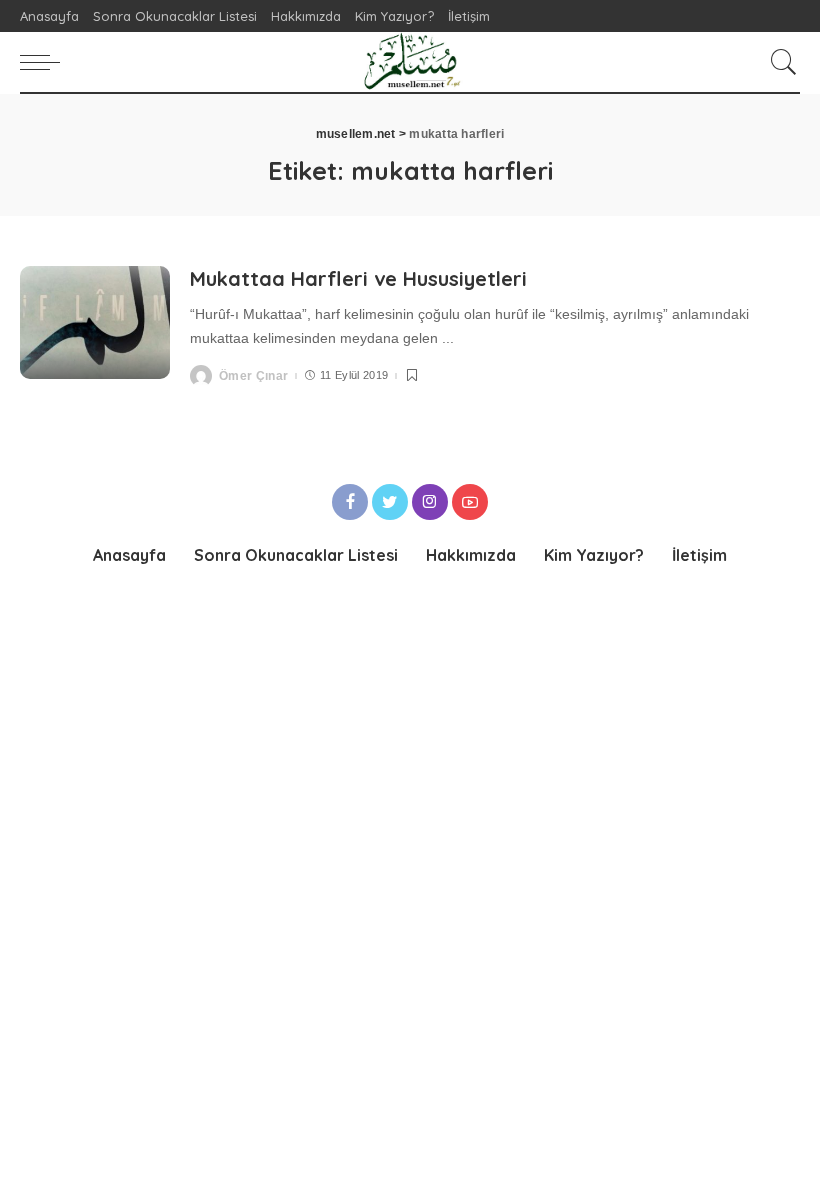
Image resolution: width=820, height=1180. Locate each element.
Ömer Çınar (253, 376)
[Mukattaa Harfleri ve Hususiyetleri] (95, 322)
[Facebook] (350, 502)
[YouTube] (470, 502)
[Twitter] (390, 502)
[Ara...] (779, 62)
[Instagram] (430, 502)
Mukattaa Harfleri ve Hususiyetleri (358, 278)
